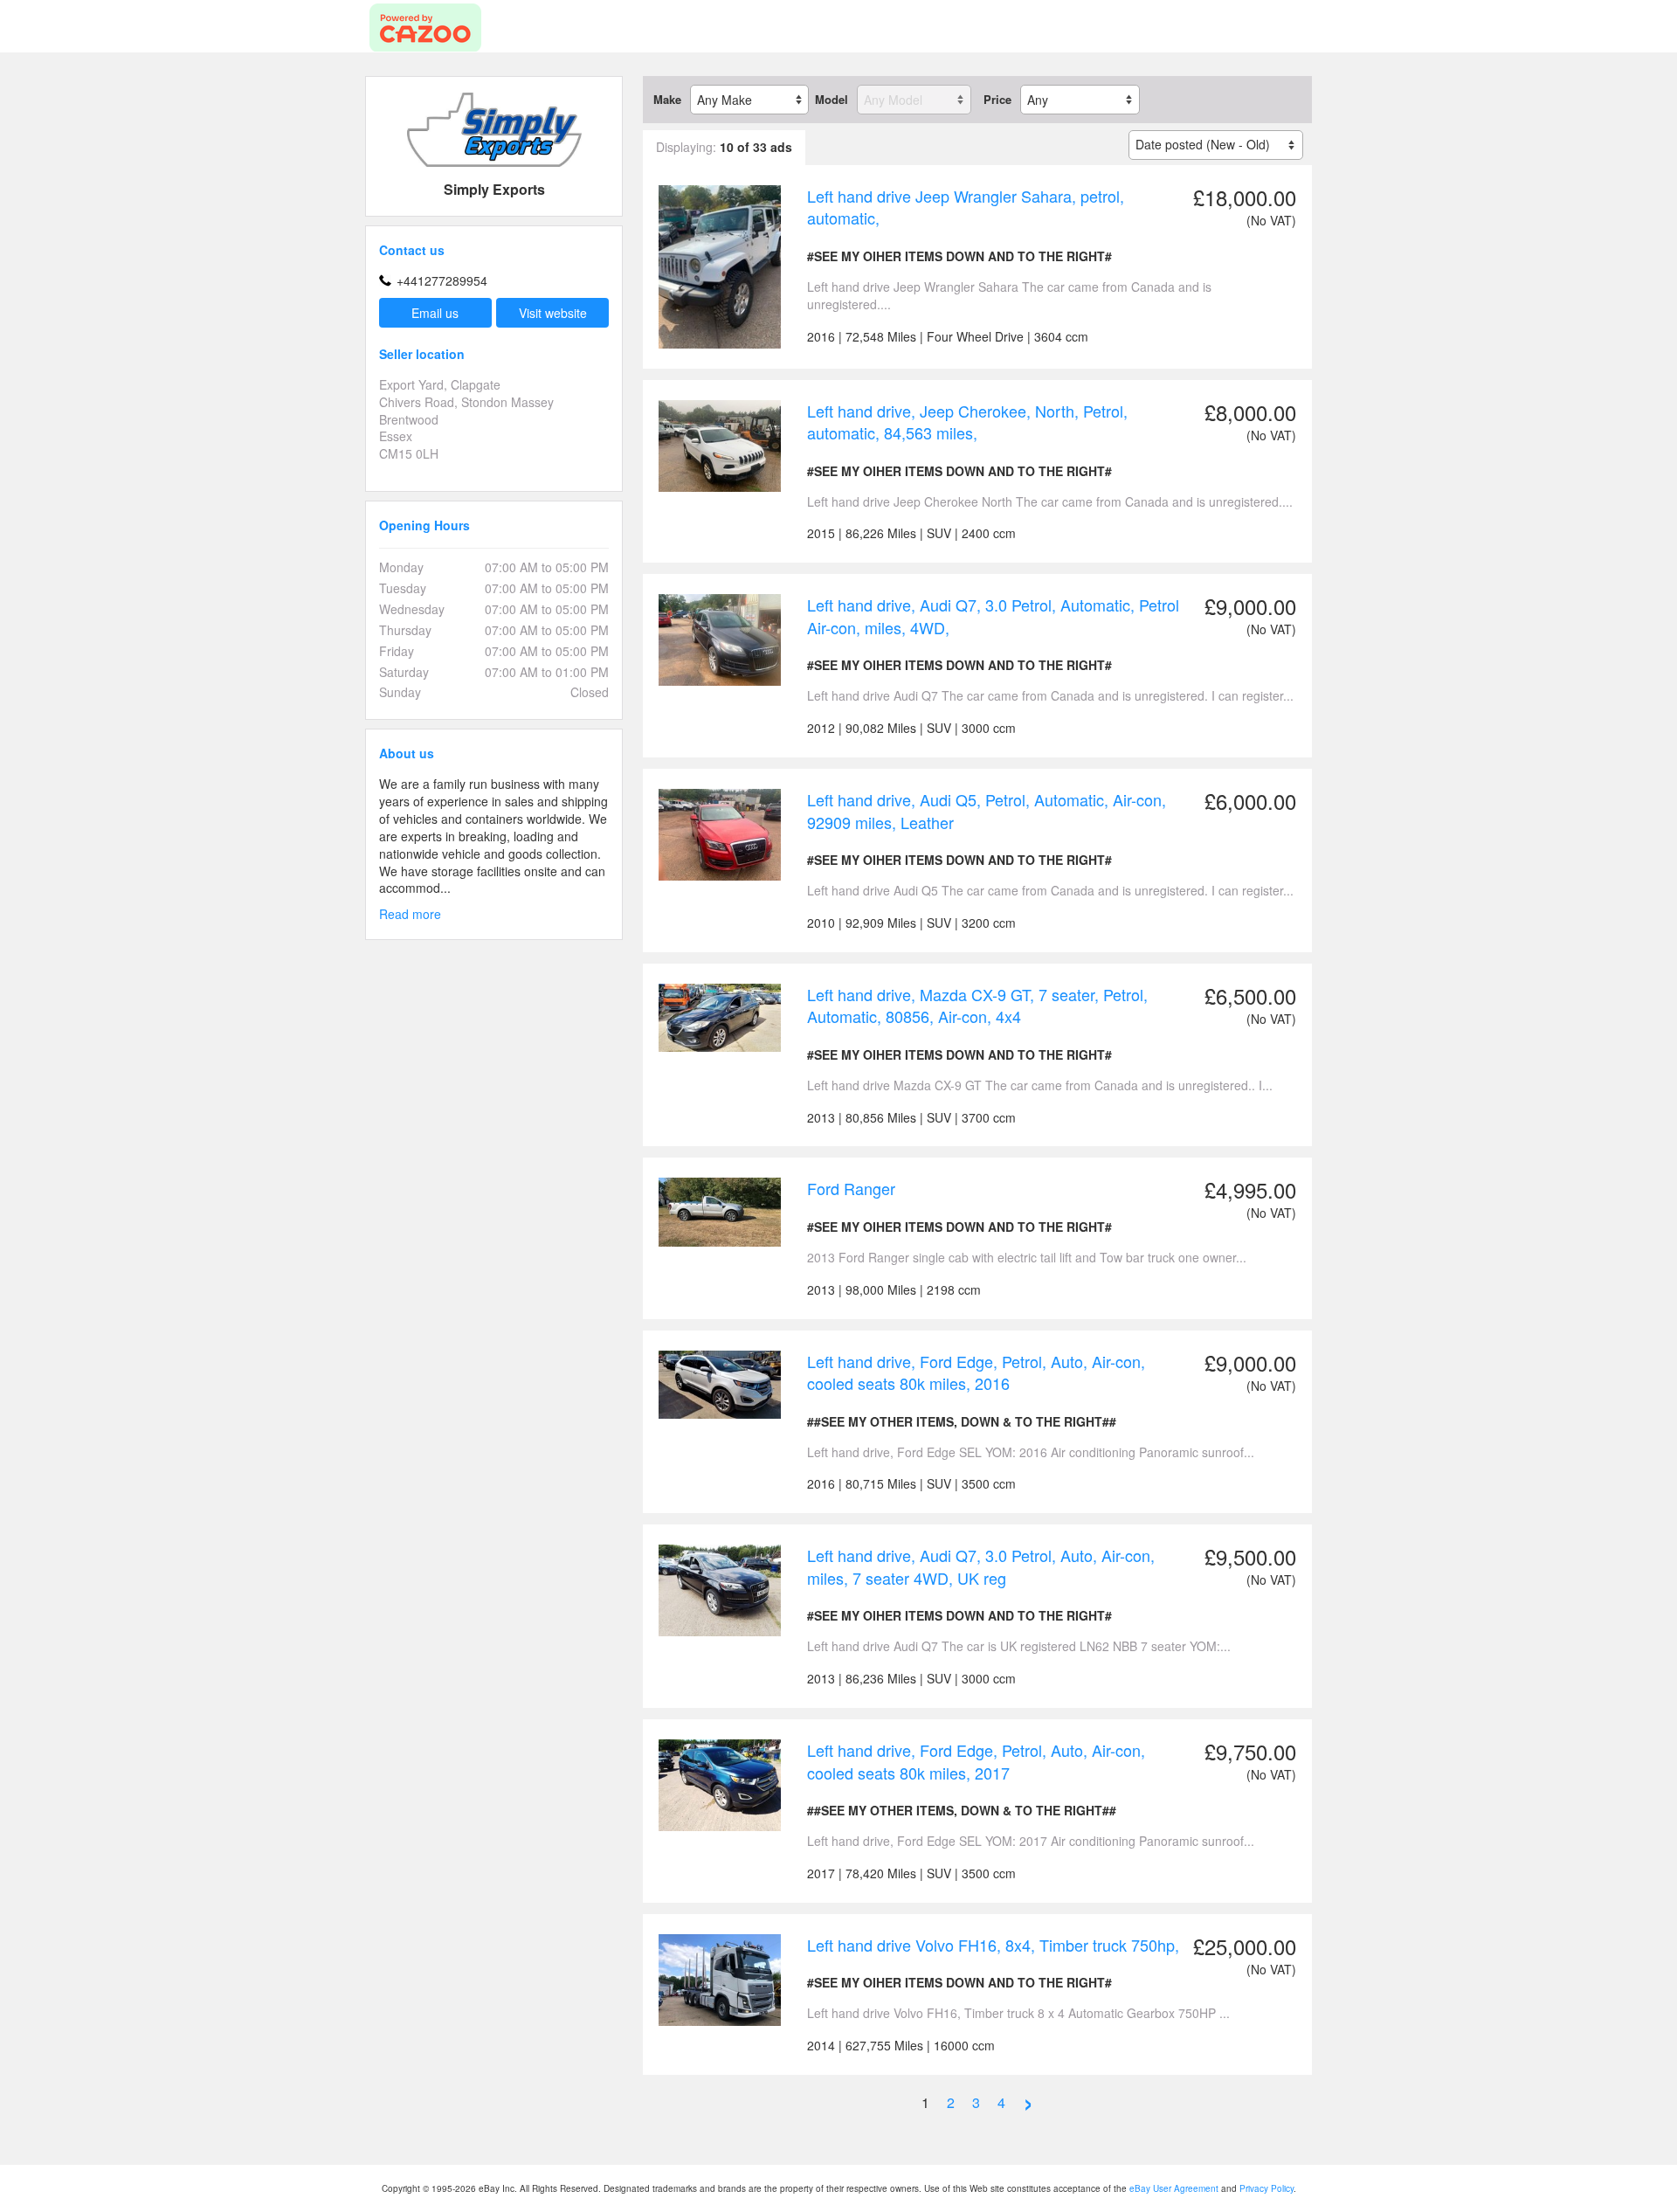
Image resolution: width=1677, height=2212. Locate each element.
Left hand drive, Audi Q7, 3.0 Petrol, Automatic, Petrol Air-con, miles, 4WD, (993, 616)
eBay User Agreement (1174, 2188)
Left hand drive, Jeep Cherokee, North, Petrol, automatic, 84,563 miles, (967, 422)
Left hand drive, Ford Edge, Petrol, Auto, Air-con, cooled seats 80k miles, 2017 (976, 1761)
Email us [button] (435, 313)
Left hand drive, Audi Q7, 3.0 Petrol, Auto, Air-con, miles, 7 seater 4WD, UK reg (981, 1566)
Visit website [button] (553, 313)
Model (832, 100)
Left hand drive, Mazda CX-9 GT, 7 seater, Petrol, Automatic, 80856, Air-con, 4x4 (977, 1006)
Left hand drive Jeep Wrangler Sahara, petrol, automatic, (966, 207)
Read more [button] (410, 914)
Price (997, 100)
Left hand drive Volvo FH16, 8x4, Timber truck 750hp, (993, 1945)
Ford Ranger (851, 1188)
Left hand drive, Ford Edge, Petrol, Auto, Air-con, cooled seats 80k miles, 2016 (976, 1372)
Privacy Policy (1266, 2188)
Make (667, 100)
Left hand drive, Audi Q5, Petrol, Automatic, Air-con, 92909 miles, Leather (987, 811)
